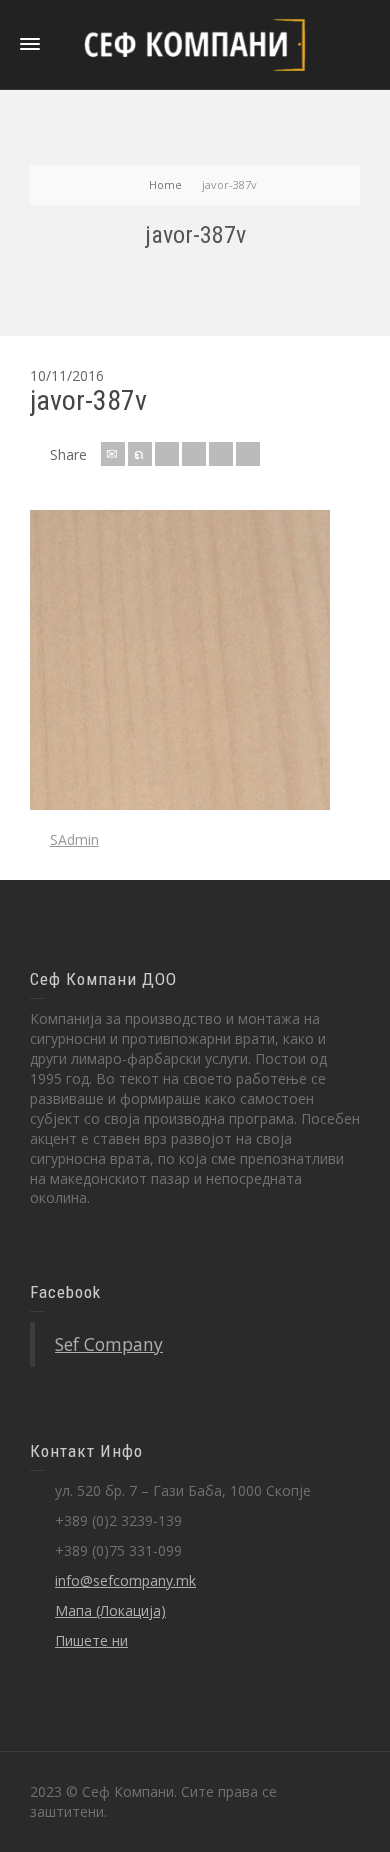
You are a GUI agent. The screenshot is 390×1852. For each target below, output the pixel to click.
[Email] (113, 454)
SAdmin (74, 839)
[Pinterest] (194, 454)
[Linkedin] (221, 454)
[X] (140, 454)
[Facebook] (167, 454)
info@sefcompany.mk (125, 1580)
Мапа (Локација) (110, 1610)
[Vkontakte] (248, 454)
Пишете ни (91, 1640)
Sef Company (109, 1344)
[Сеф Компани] (195, 43)
